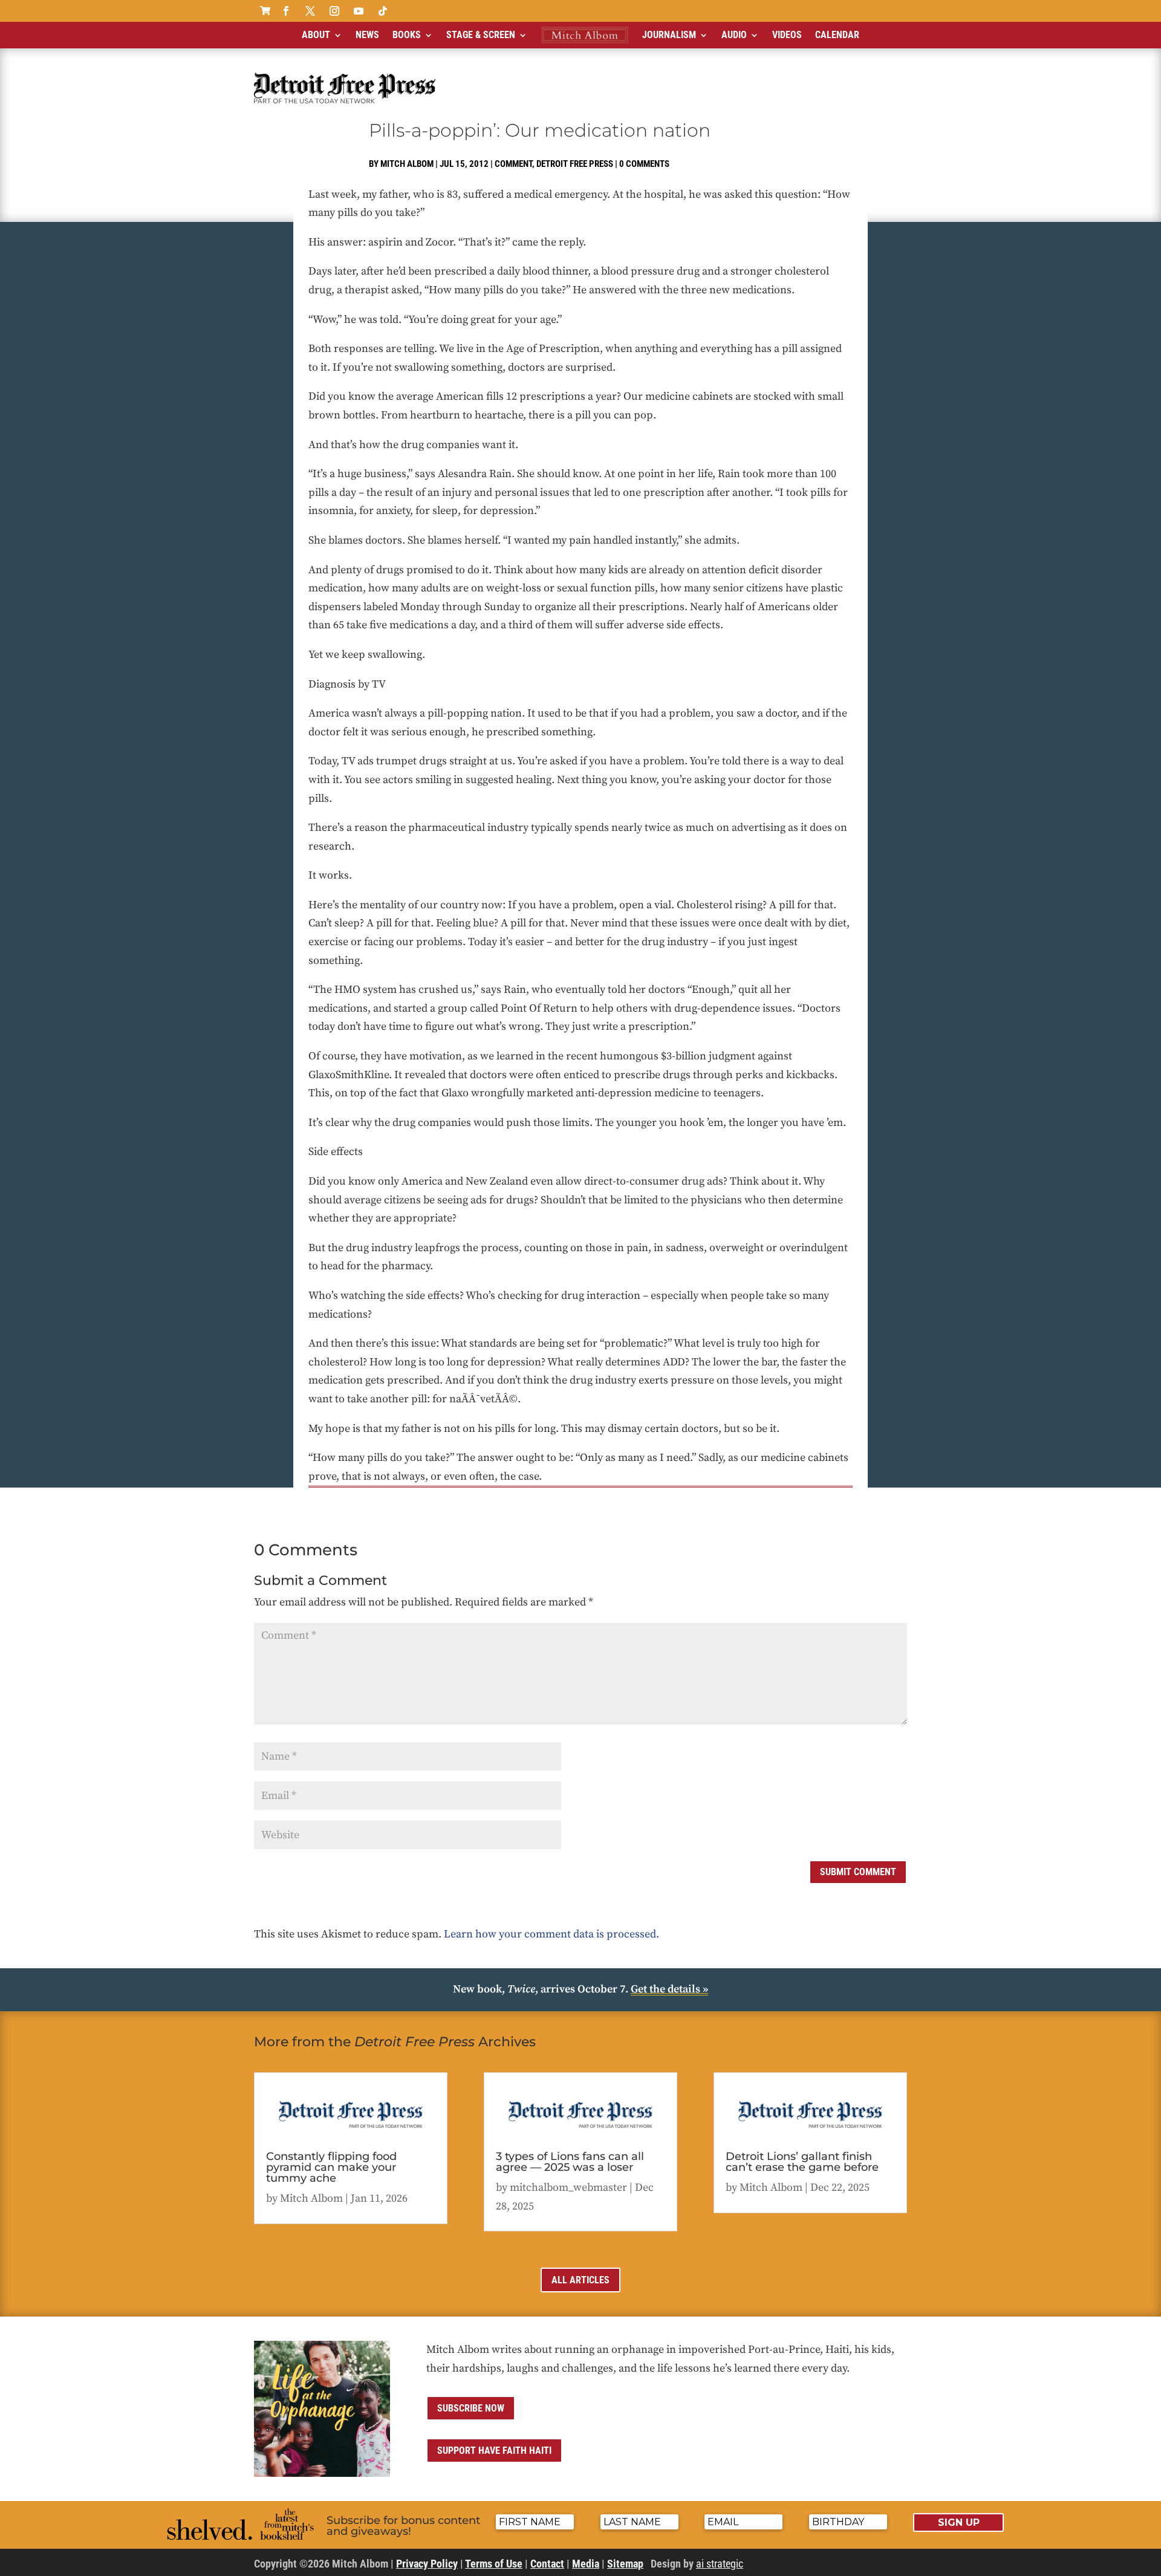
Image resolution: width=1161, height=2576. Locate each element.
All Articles (580, 2280)
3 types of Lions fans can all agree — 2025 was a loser (570, 2162)
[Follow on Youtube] (359, 11)
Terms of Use (494, 2564)
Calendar (837, 35)
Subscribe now (471, 2408)
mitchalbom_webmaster (568, 2187)
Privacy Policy (427, 2564)
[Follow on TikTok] (383, 11)
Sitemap (625, 2564)
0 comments (644, 164)
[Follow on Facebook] (286, 11)
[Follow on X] (310, 11)
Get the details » (669, 1989)
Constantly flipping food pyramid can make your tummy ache (331, 2167)
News (367, 35)
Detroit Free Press (575, 164)
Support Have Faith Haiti (494, 2451)
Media (586, 2564)
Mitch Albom (407, 164)
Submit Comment (858, 1872)
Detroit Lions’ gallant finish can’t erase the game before (802, 2162)
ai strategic (720, 2564)
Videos (787, 35)
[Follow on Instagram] (334, 11)
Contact (547, 2564)
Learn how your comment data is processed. (551, 1934)
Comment (513, 164)
